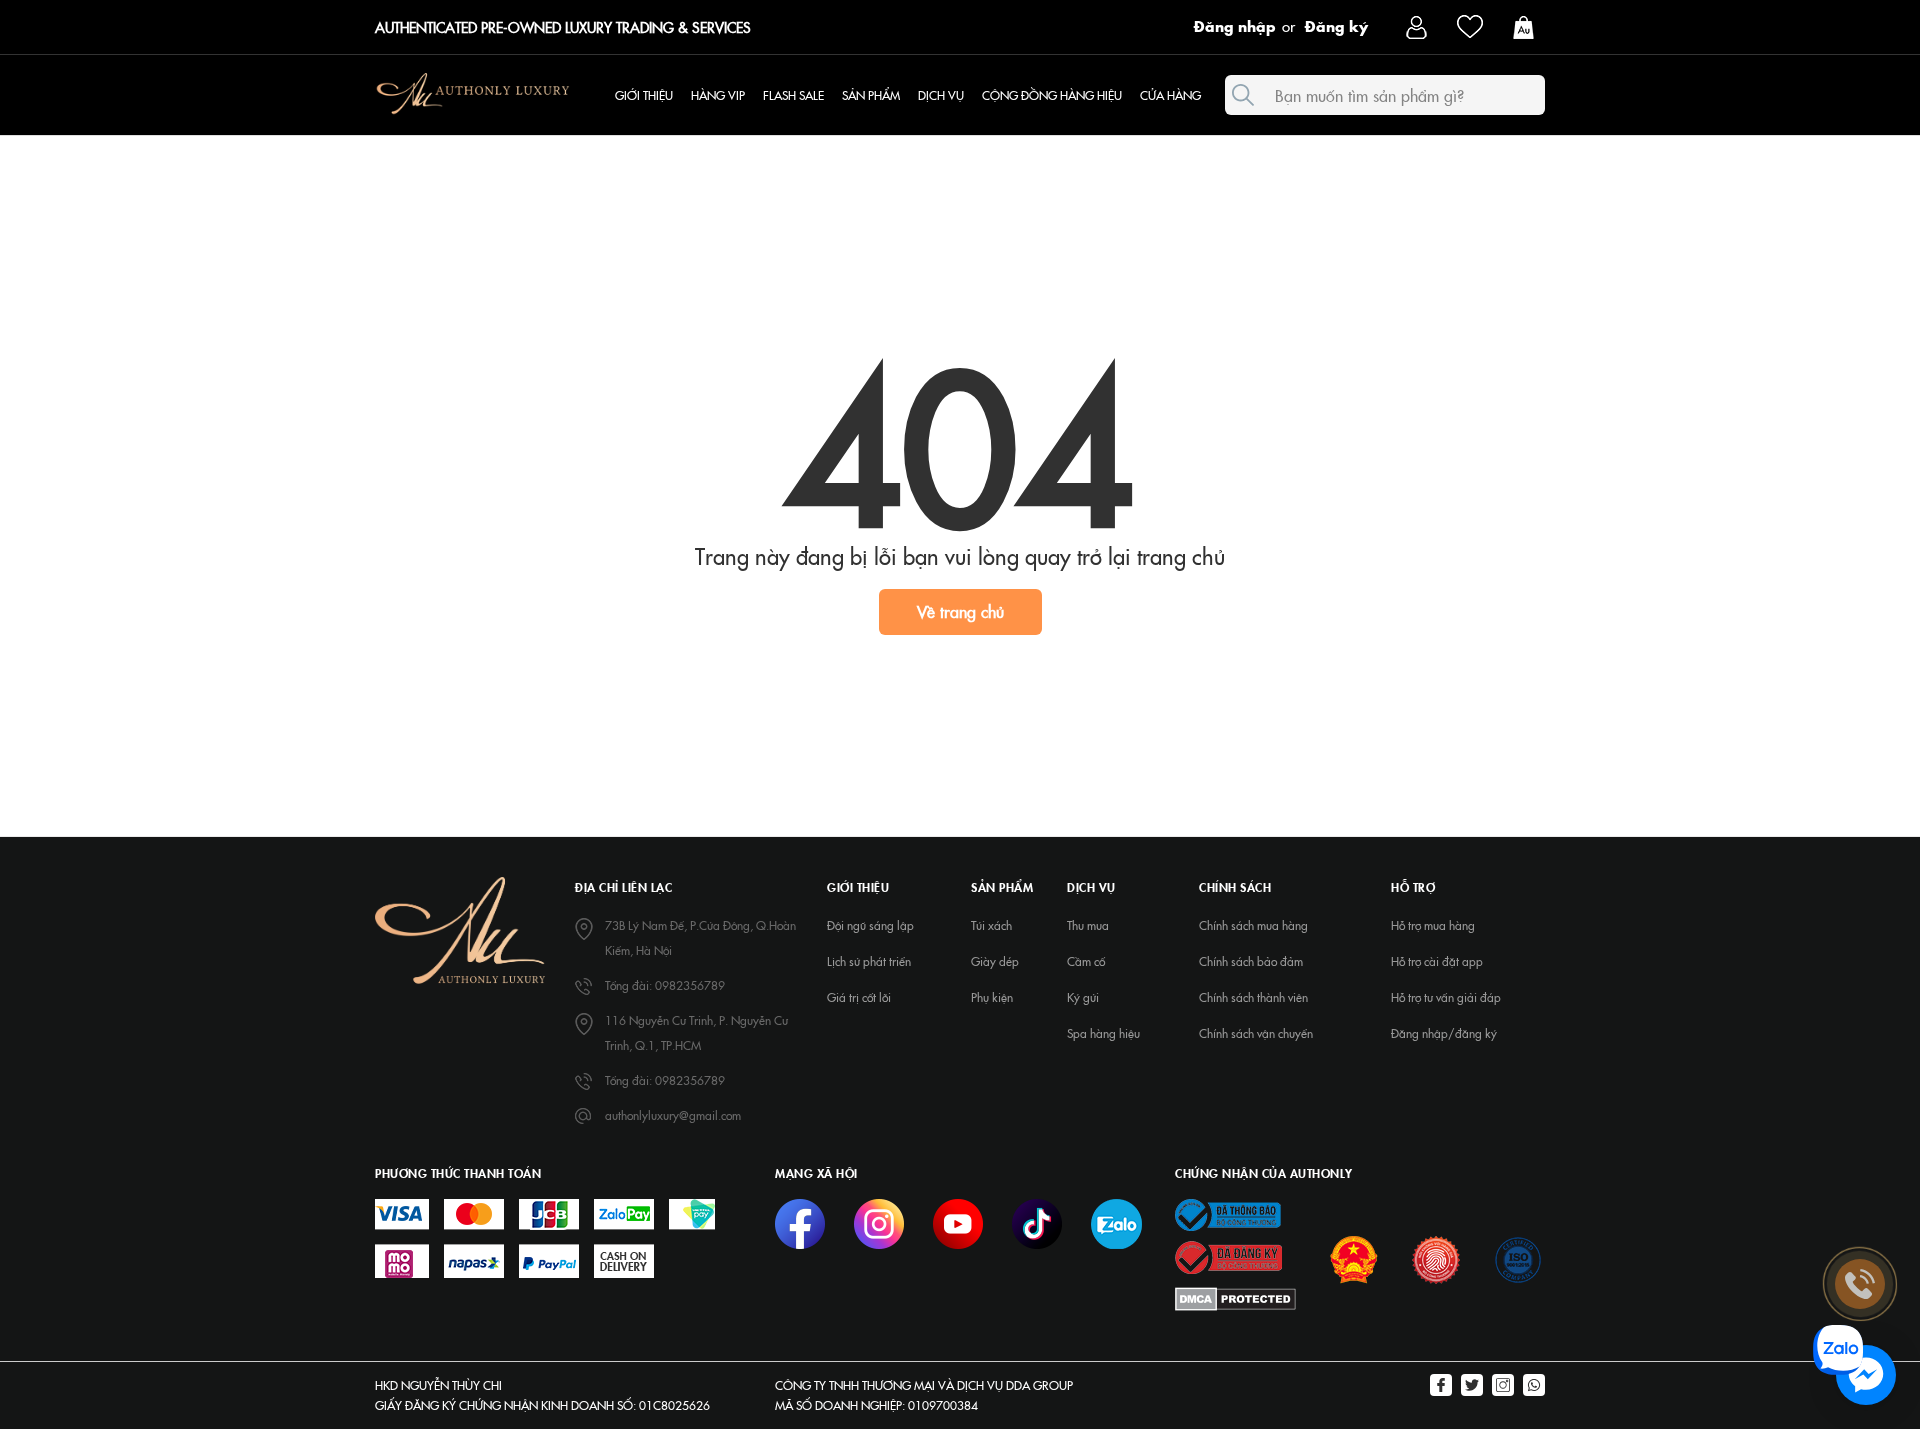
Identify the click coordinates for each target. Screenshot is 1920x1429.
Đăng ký (1336, 25)
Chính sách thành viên (1253, 997)
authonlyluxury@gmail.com (673, 1115)
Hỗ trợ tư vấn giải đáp (1446, 997)
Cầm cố (1086, 961)
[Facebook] (1441, 1387)
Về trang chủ (960, 611)
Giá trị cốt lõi (859, 997)
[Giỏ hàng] (1528, 25)
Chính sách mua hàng (1253, 925)
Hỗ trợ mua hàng (1433, 925)
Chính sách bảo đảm (1251, 961)
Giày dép (995, 961)
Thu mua (1088, 925)
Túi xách (991, 925)
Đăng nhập (1235, 25)
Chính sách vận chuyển (1256, 1033)
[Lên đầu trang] (1860, 1124)
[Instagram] (1503, 1387)
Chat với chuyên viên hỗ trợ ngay (1712, 1375)
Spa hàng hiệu (1103, 1033)
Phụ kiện (992, 997)
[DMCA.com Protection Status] (1235, 1297)
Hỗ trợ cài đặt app (1437, 961)
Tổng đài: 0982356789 (665, 985)
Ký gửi (1083, 997)
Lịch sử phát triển (869, 961)
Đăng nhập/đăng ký (1444, 1033)
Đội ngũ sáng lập (870, 925)
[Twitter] (1472, 1387)
